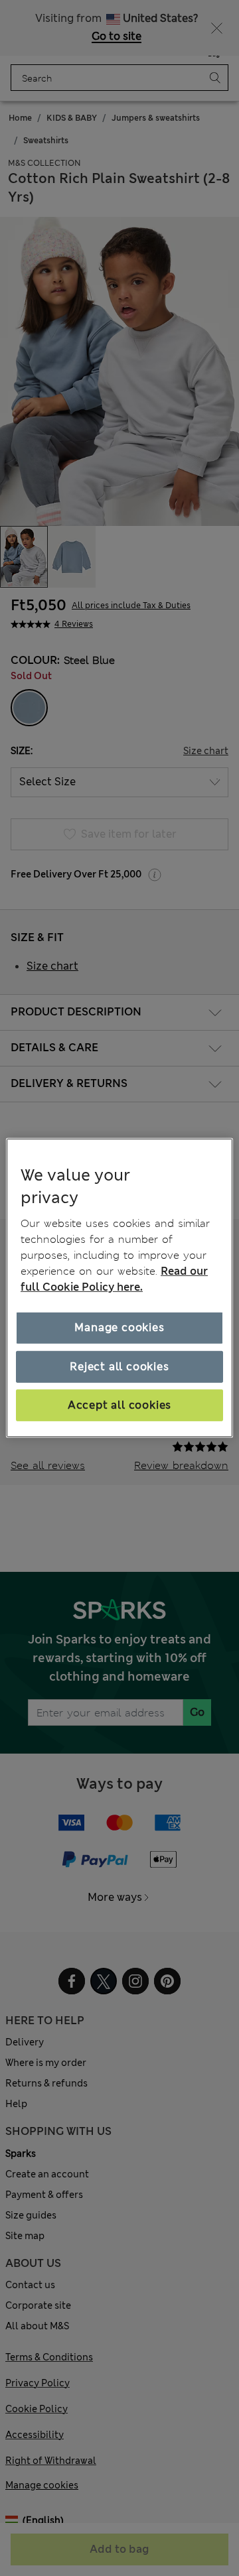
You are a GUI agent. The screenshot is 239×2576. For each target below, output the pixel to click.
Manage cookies (119, 1327)
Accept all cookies (119, 1405)
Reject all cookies (119, 1366)
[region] (119, 1288)
